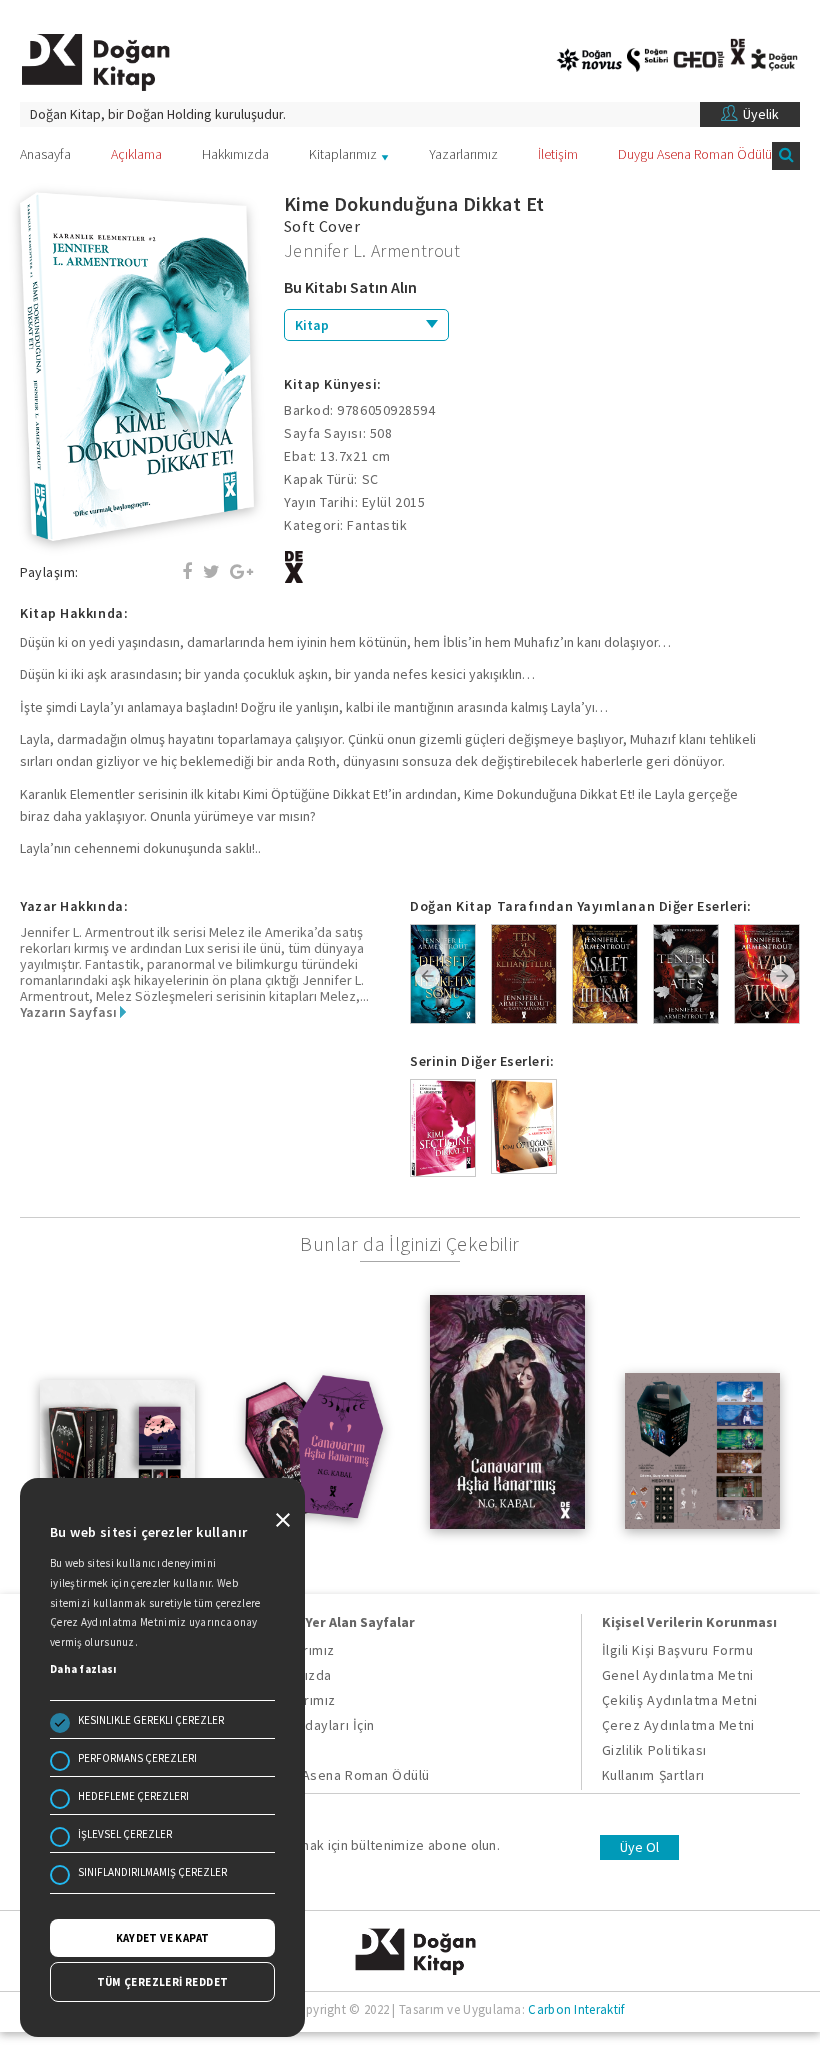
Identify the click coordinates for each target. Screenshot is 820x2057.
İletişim (558, 154)
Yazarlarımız (463, 154)
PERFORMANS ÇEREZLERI (137, 1758)
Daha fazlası (83, 1669)
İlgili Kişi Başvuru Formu (678, 1650)
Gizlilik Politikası (654, 1750)
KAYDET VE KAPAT (163, 1938)
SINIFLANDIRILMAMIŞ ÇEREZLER (152, 1872)
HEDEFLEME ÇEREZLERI (133, 1796)
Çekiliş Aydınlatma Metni (680, 1700)
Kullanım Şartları (653, 1775)
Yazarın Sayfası (70, 1012)
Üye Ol (639, 1847)
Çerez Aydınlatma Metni (678, 1725)
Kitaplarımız (343, 154)
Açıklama (136, 154)
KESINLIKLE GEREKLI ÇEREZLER (151, 1720)
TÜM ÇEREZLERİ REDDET (163, 1982)
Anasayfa (45, 154)
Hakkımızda (235, 154)
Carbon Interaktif (576, 2009)
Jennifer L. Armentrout (372, 250)
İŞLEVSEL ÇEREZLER (125, 1834)
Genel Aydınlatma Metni (678, 1675)
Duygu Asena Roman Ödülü (695, 154)
